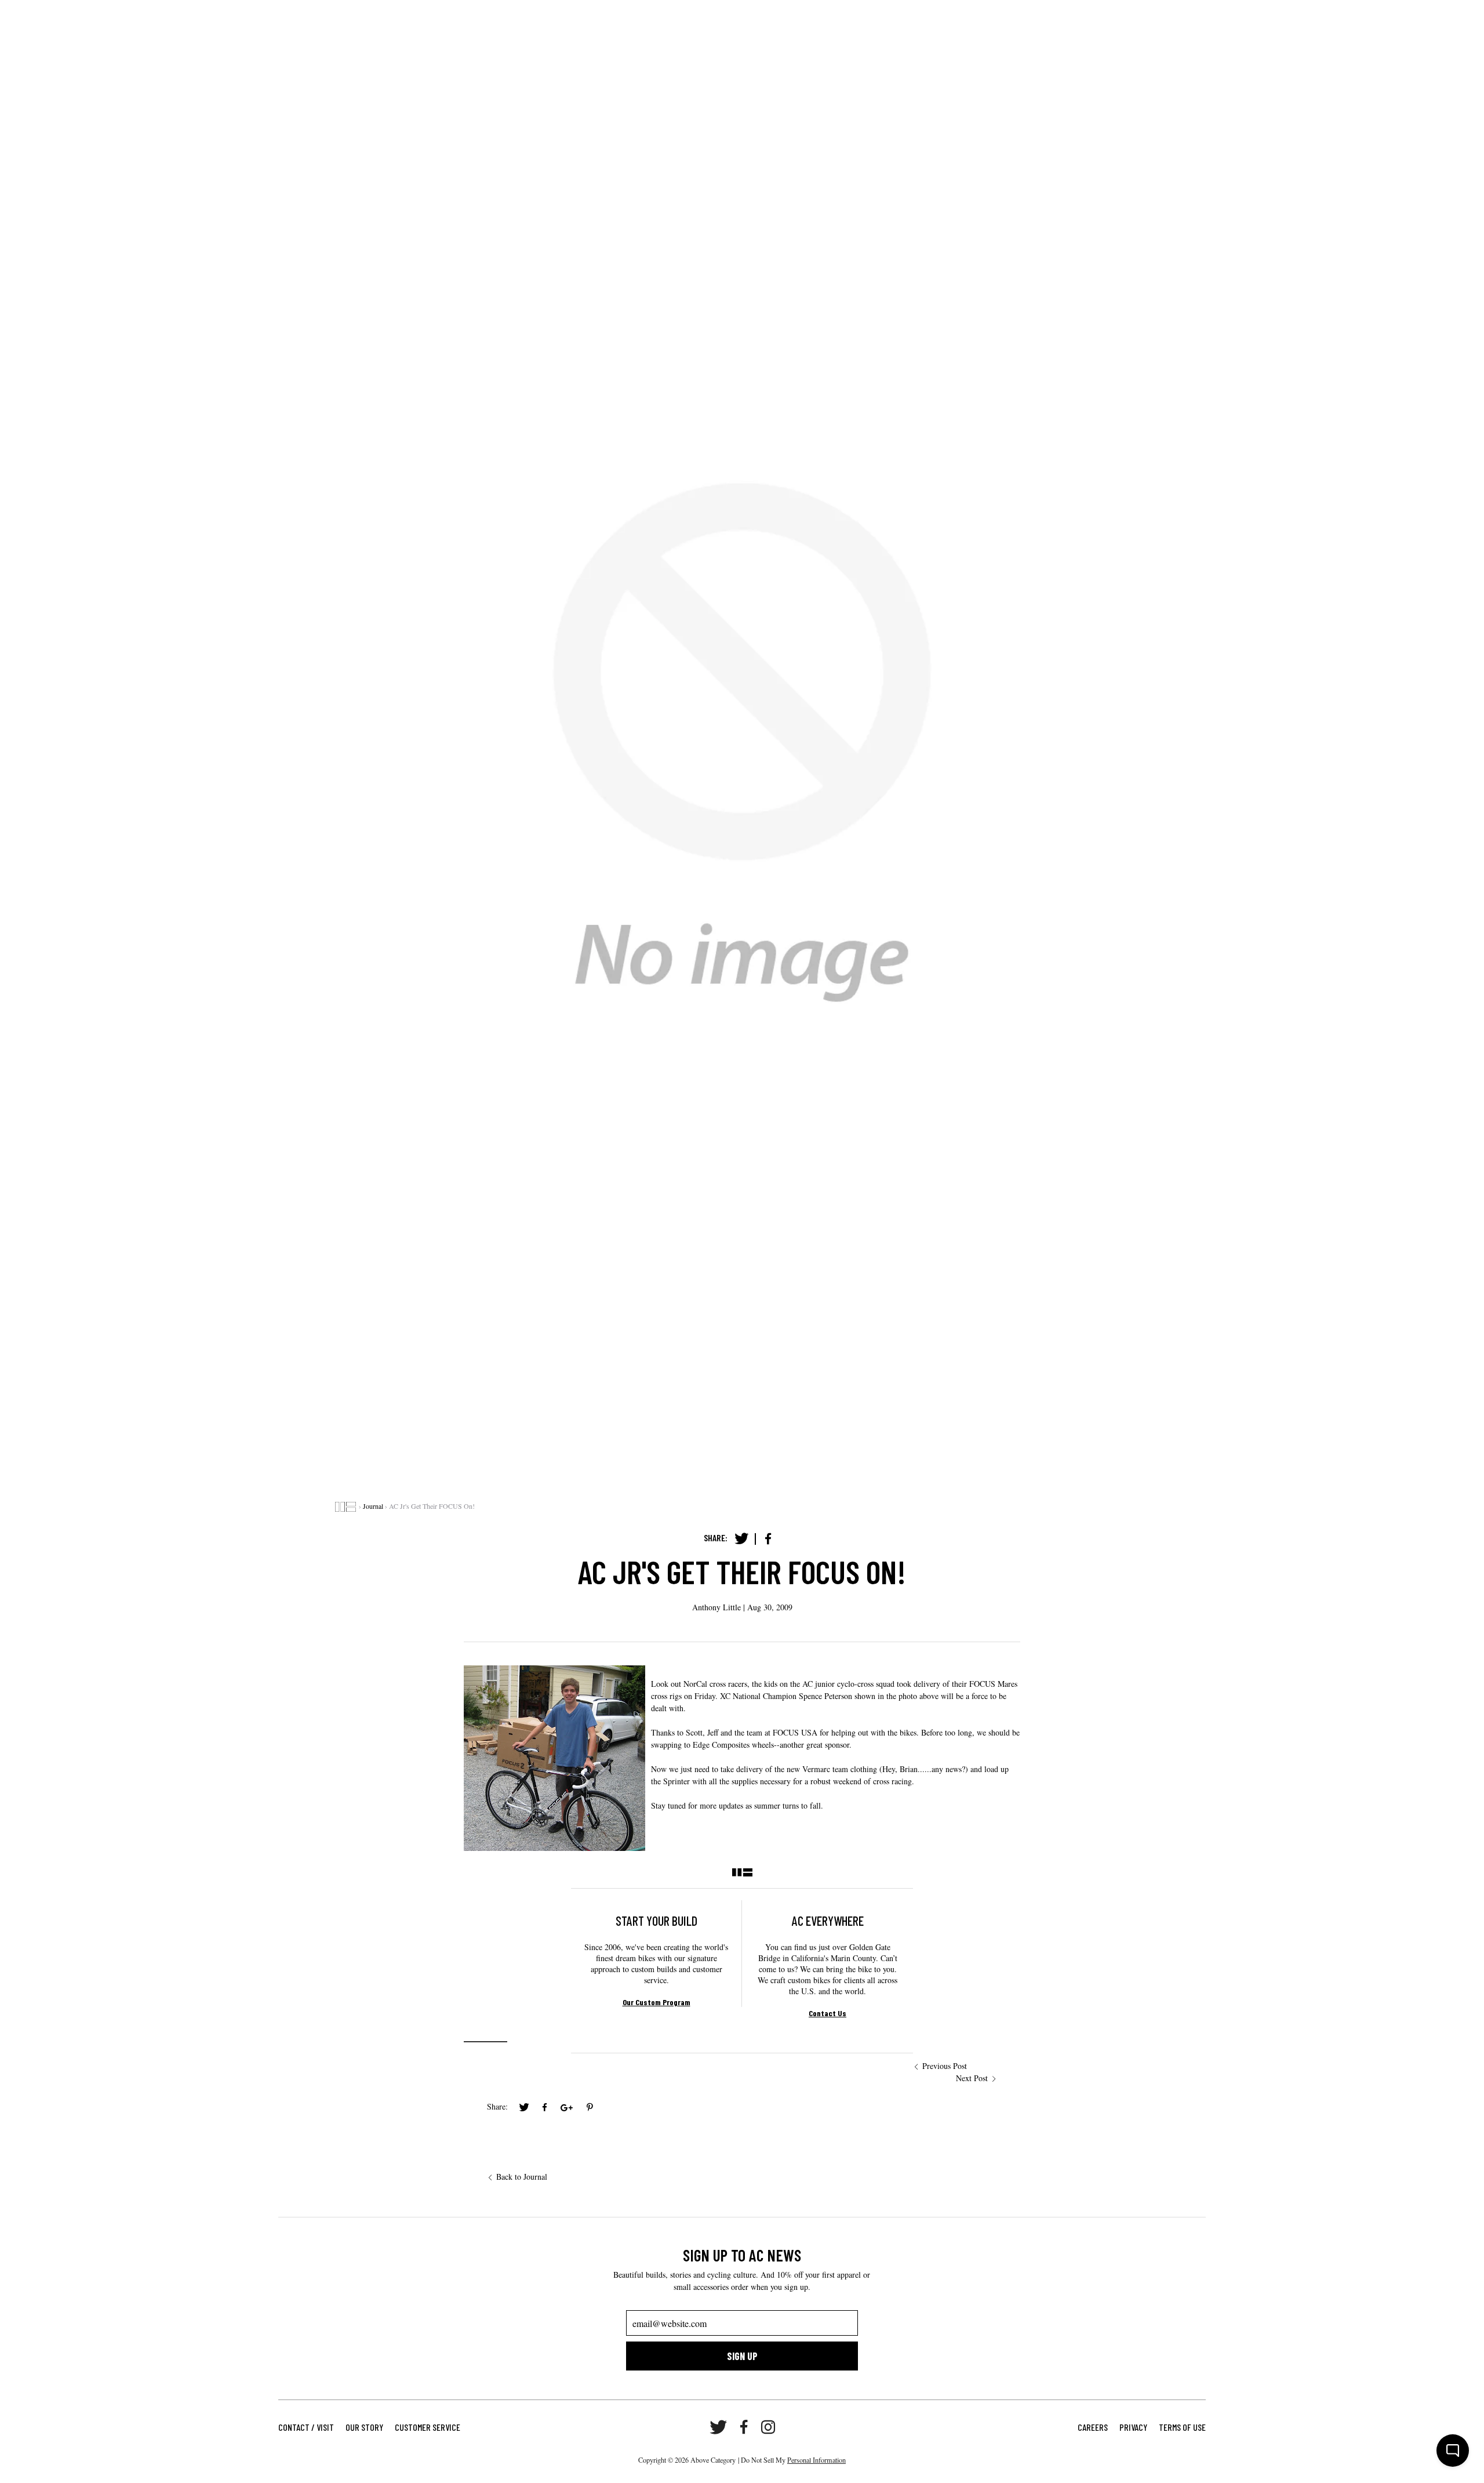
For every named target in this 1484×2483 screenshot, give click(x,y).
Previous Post (945, 2066)
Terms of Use (1182, 2427)
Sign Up (742, 2356)
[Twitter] (741, 1539)
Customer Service (428, 2427)
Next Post (972, 2078)
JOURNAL (261, 17)
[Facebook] (768, 1539)
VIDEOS (305, 17)
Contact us (828, 2013)
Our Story (364, 2427)
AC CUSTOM (62, 17)
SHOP (108, 17)
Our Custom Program (656, 2002)
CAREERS (1093, 2427)
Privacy (1133, 2427)
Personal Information (816, 2460)
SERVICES (150, 17)
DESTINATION (206, 17)
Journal (373, 1506)
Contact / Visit (306, 2427)
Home (345, 1507)
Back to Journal (522, 2177)
